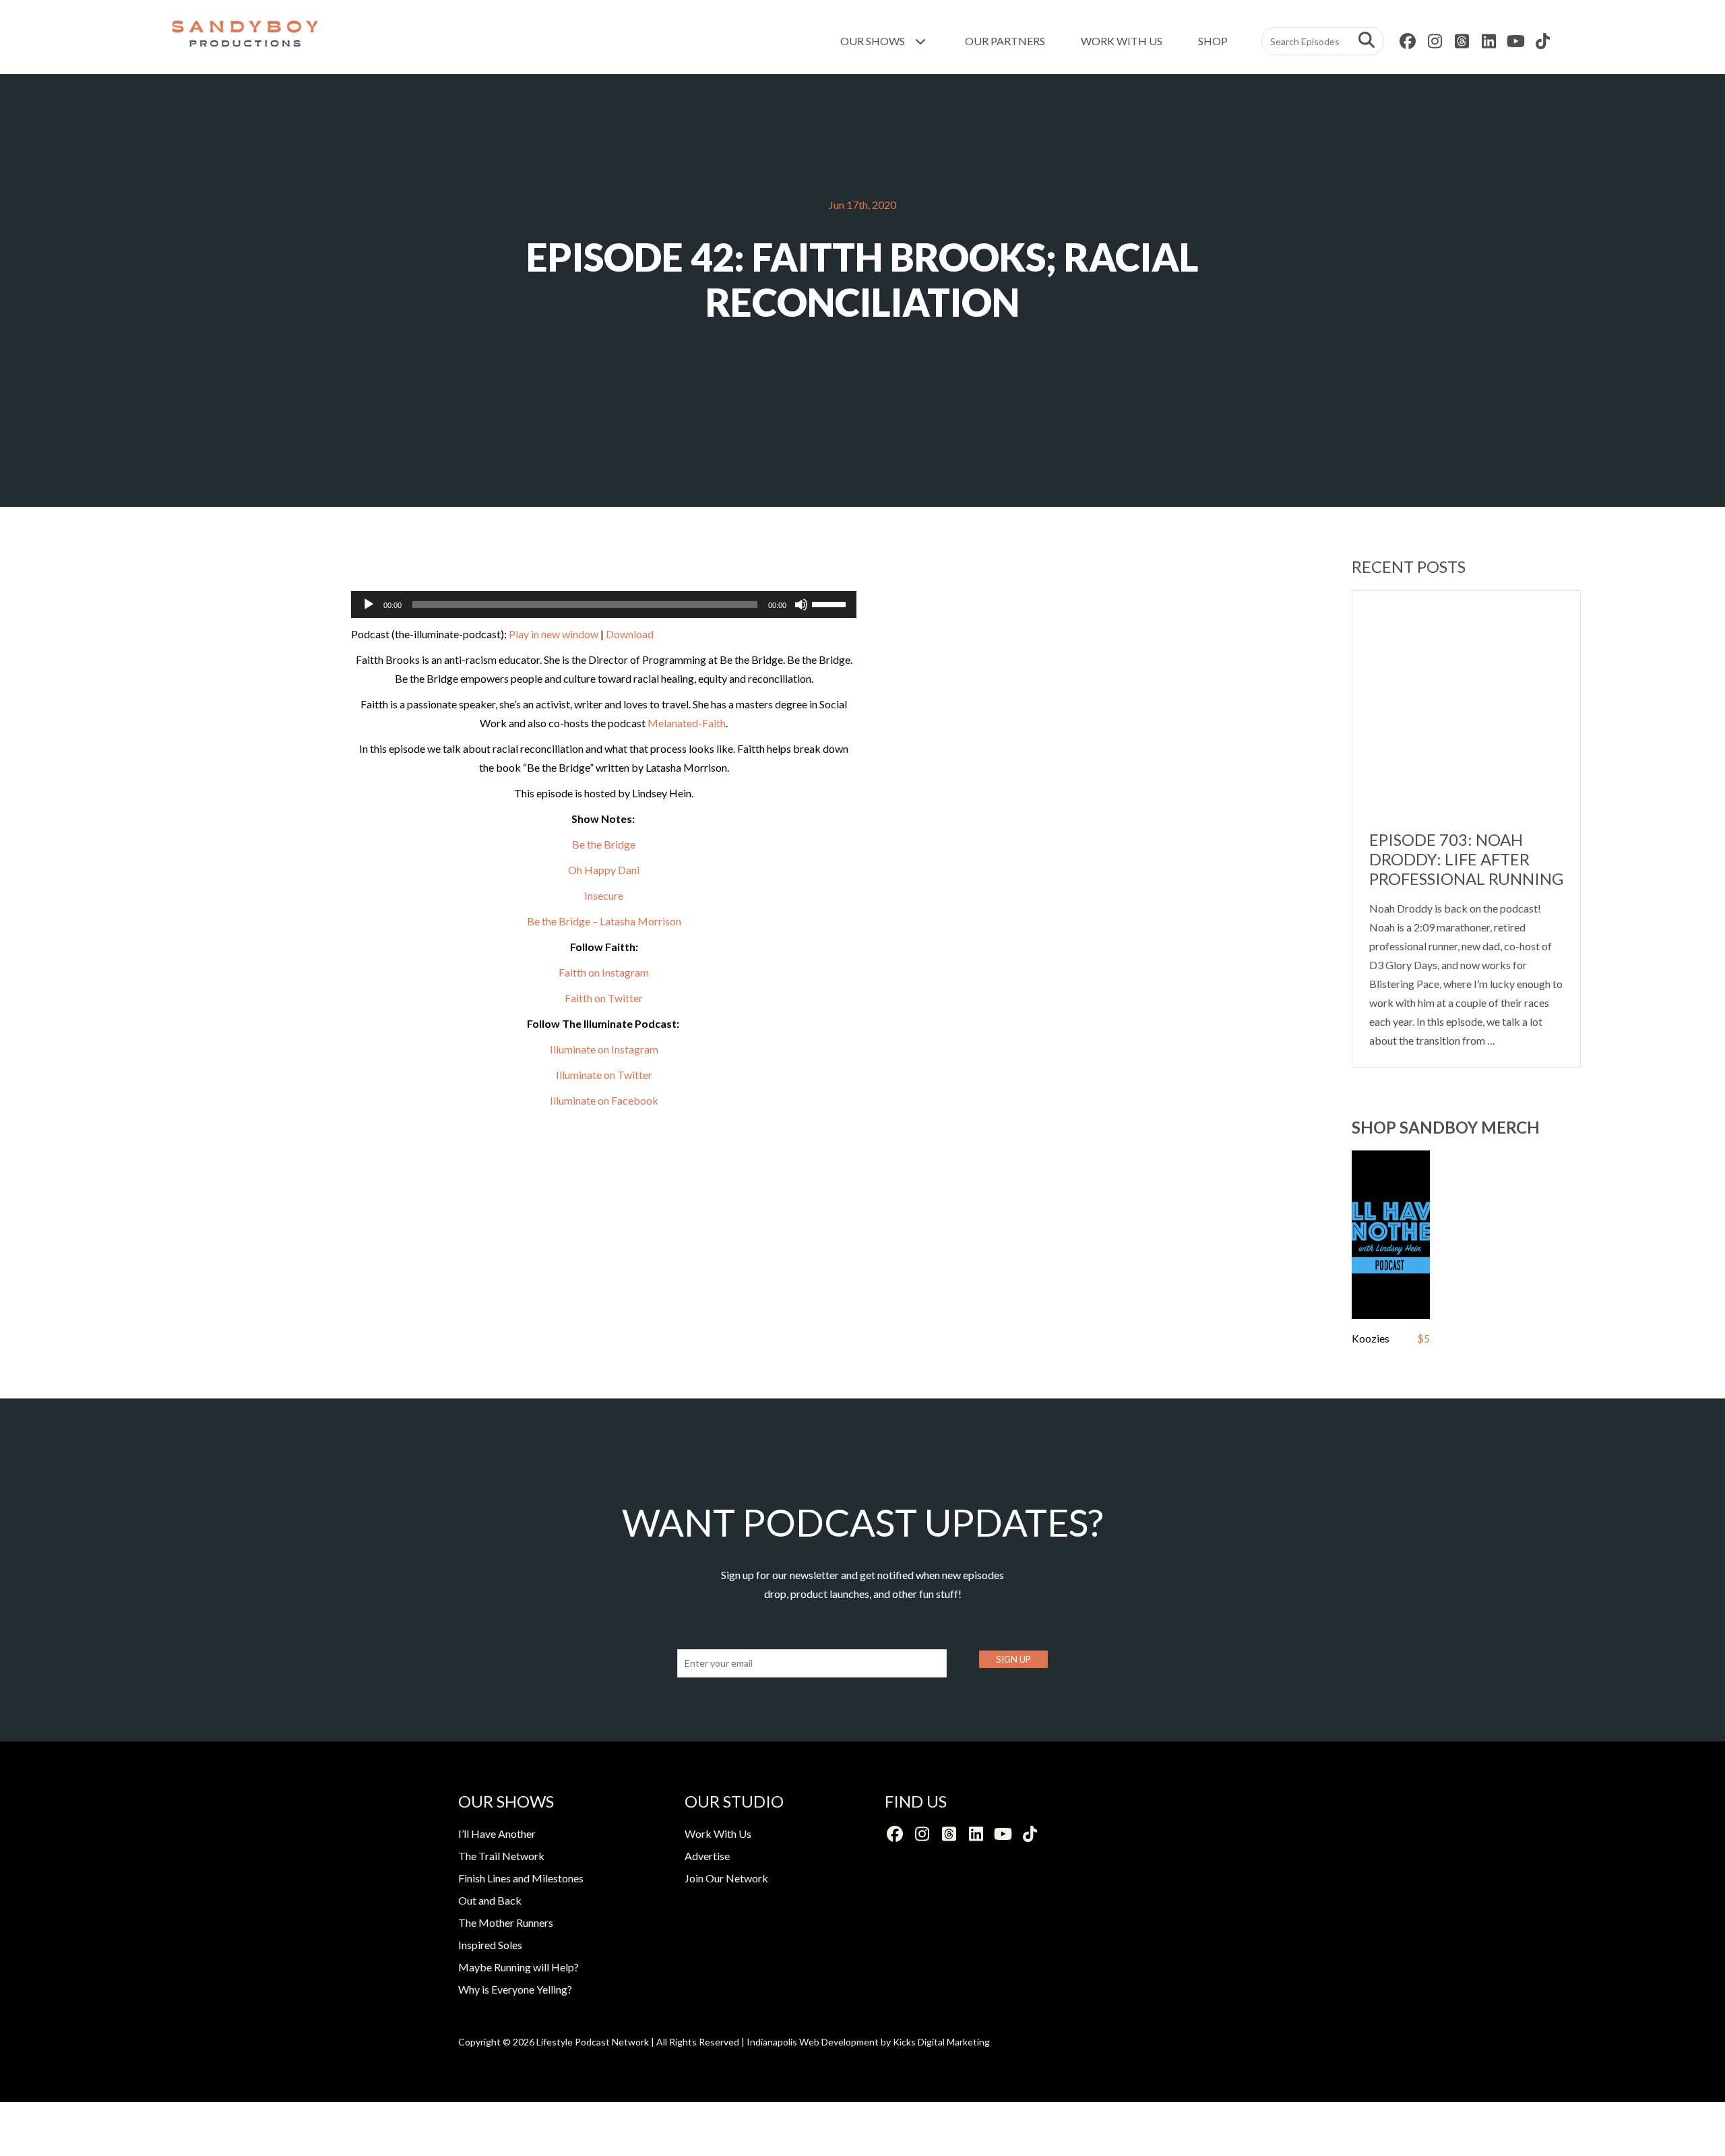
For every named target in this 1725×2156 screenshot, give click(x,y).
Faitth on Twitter (604, 998)
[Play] (369, 605)
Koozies (1371, 1338)
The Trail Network (501, 1856)
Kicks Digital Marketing (941, 2042)
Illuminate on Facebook (604, 1100)
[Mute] (801, 605)
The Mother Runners (506, 1922)
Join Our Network (726, 1878)
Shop (1213, 41)
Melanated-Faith (687, 723)
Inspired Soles (490, 1945)
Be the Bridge (604, 844)
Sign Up (1013, 1659)
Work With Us (1122, 41)
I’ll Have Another (497, 1834)
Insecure (604, 895)
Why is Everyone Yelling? (515, 1989)
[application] (604, 605)
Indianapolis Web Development (813, 2042)
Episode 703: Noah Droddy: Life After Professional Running (1466, 859)
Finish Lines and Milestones (521, 1878)
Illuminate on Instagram (604, 1049)
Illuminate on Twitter (604, 1075)
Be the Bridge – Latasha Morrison (604, 921)
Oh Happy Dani (604, 870)
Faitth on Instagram (604, 972)
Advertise (707, 1856)
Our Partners (1005, 41)
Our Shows (874, 41)
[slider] (831, 603)
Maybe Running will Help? (519, 1967)
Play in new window (554, 634)
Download (630, 634)
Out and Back (490, 1900)
